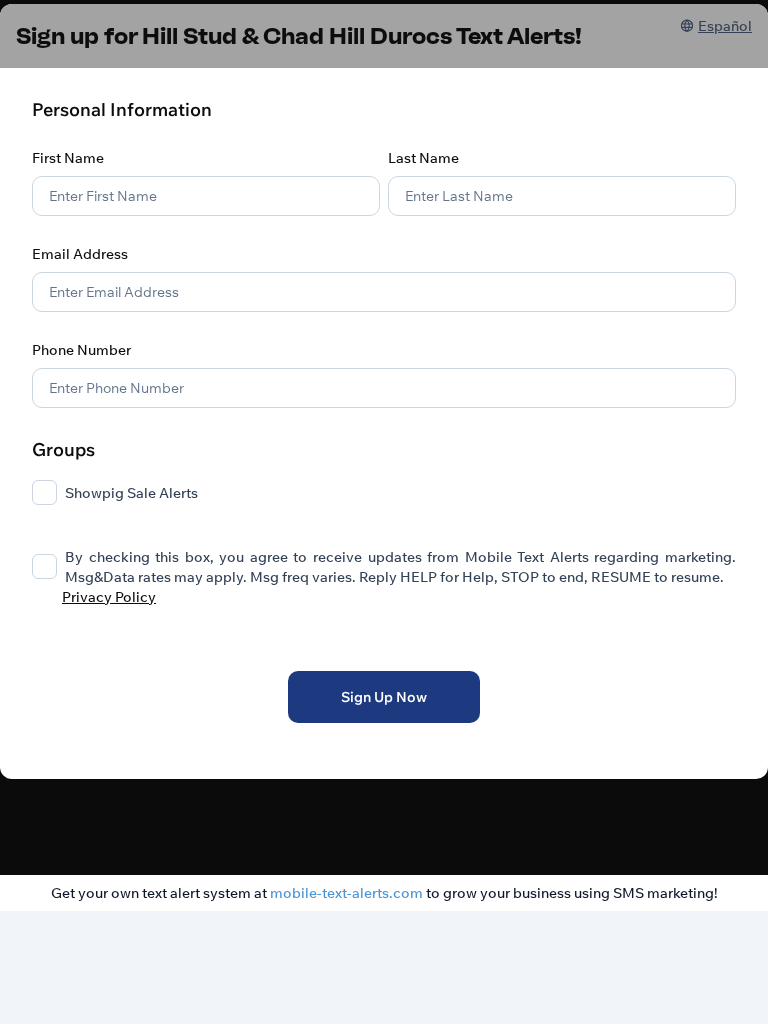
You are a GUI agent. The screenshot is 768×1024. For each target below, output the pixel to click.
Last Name (423, 158)
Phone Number (81, 350)
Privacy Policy (109, 597)
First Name (68, 158)
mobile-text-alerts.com (346, 893)
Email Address (80, 254)
